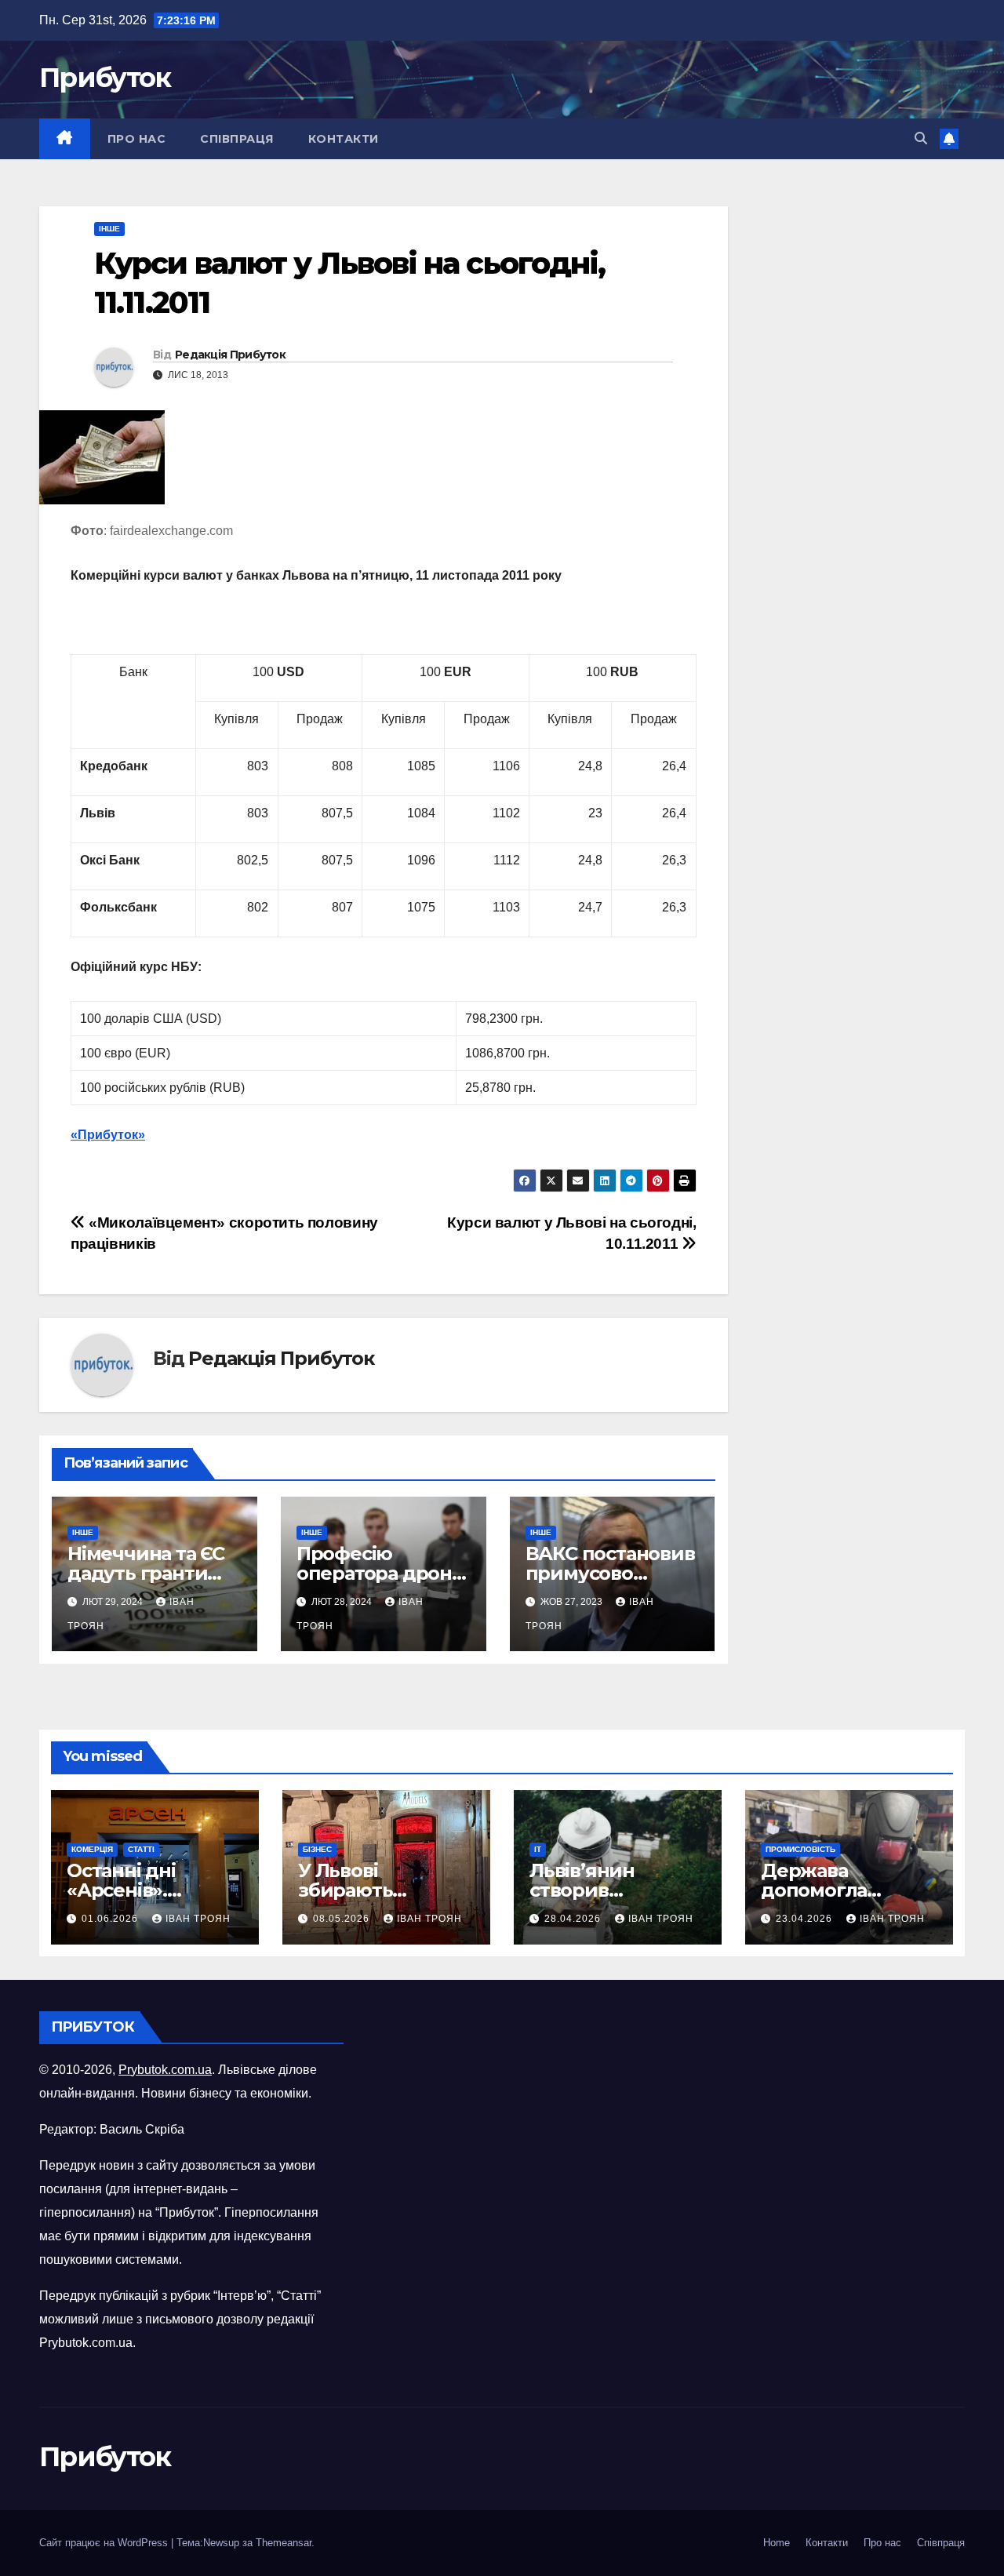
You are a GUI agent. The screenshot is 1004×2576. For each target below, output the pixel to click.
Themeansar (284, 2543)
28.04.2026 (574, 1919)
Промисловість (800, 1849)
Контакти (344, 139)
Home (777, 2543)
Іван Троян (198, 1919)
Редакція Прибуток (230, 355)
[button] (921, 138)
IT (538, 1849)
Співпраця (237, 139)
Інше (109, 229)
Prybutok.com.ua (165, 2070)
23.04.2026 (806, 1919)
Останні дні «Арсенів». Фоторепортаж (140, 1890)
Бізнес (317, 1849)
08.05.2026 (343, 1919)
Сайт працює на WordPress (105, 2543)
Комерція (92, 1849)
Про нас (137, 139)
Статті (141, 1849)
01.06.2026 (111, 1919)
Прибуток (105, 78)
